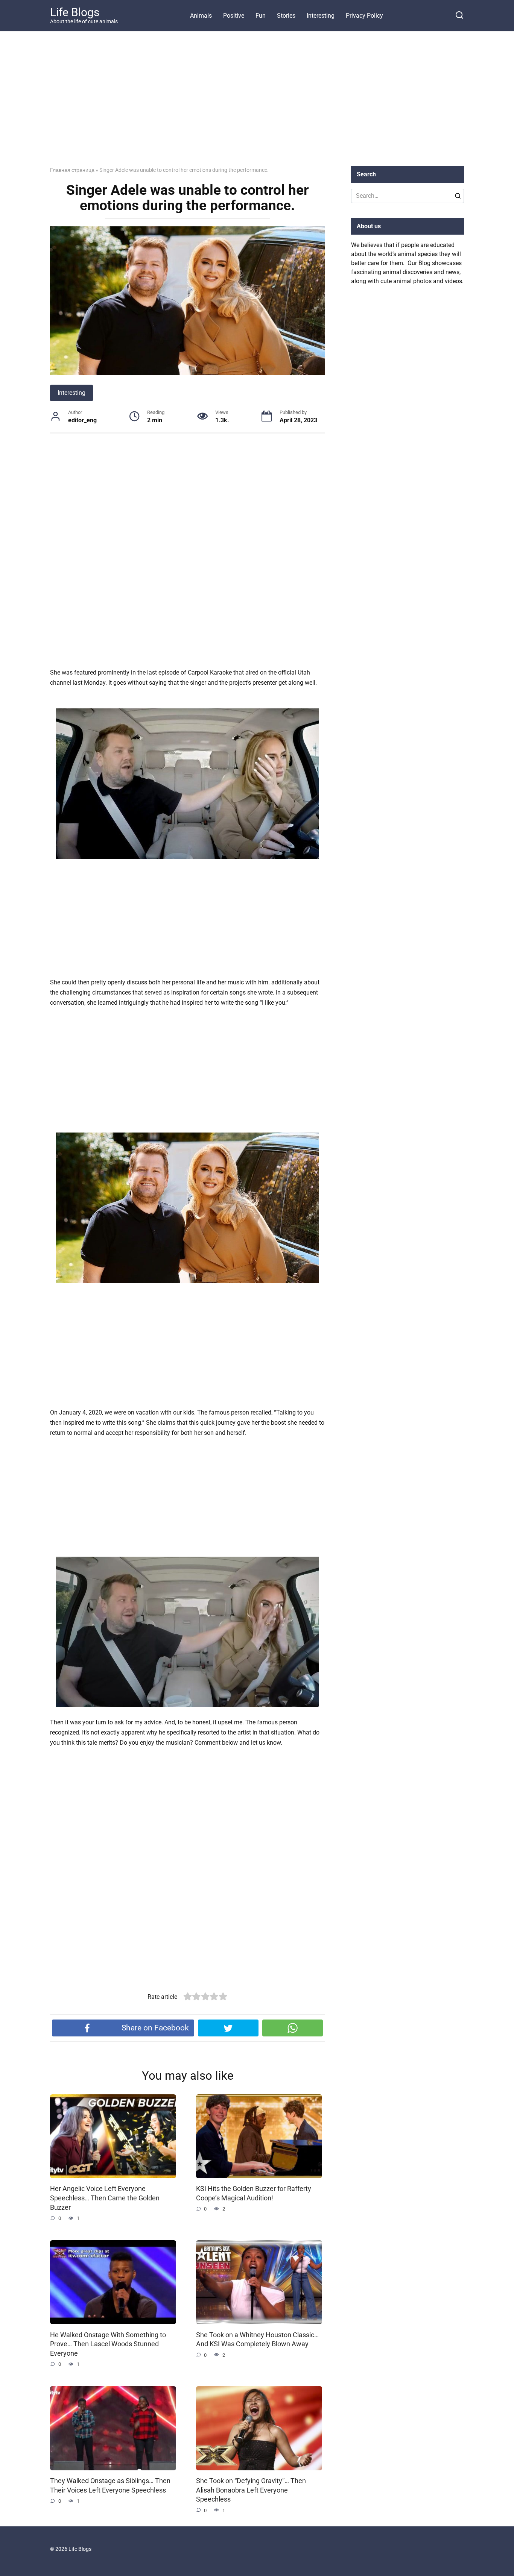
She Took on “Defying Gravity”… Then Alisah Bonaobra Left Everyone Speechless (251, 2490)
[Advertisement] (257, 105)
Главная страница (72, 170)
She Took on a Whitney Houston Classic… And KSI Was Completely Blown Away (257, 2339)
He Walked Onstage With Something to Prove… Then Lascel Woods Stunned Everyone (108, 2344)
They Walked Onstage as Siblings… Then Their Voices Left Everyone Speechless (110, 2486)
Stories (286, 16)
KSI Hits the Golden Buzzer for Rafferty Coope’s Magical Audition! (254, 2193)
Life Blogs (75, 12)
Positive (234, 16)
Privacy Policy (364, 16)
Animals (201, 16)
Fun (261, 16)
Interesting (321, 16)
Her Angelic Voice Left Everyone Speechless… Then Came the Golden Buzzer (105, 2198)
